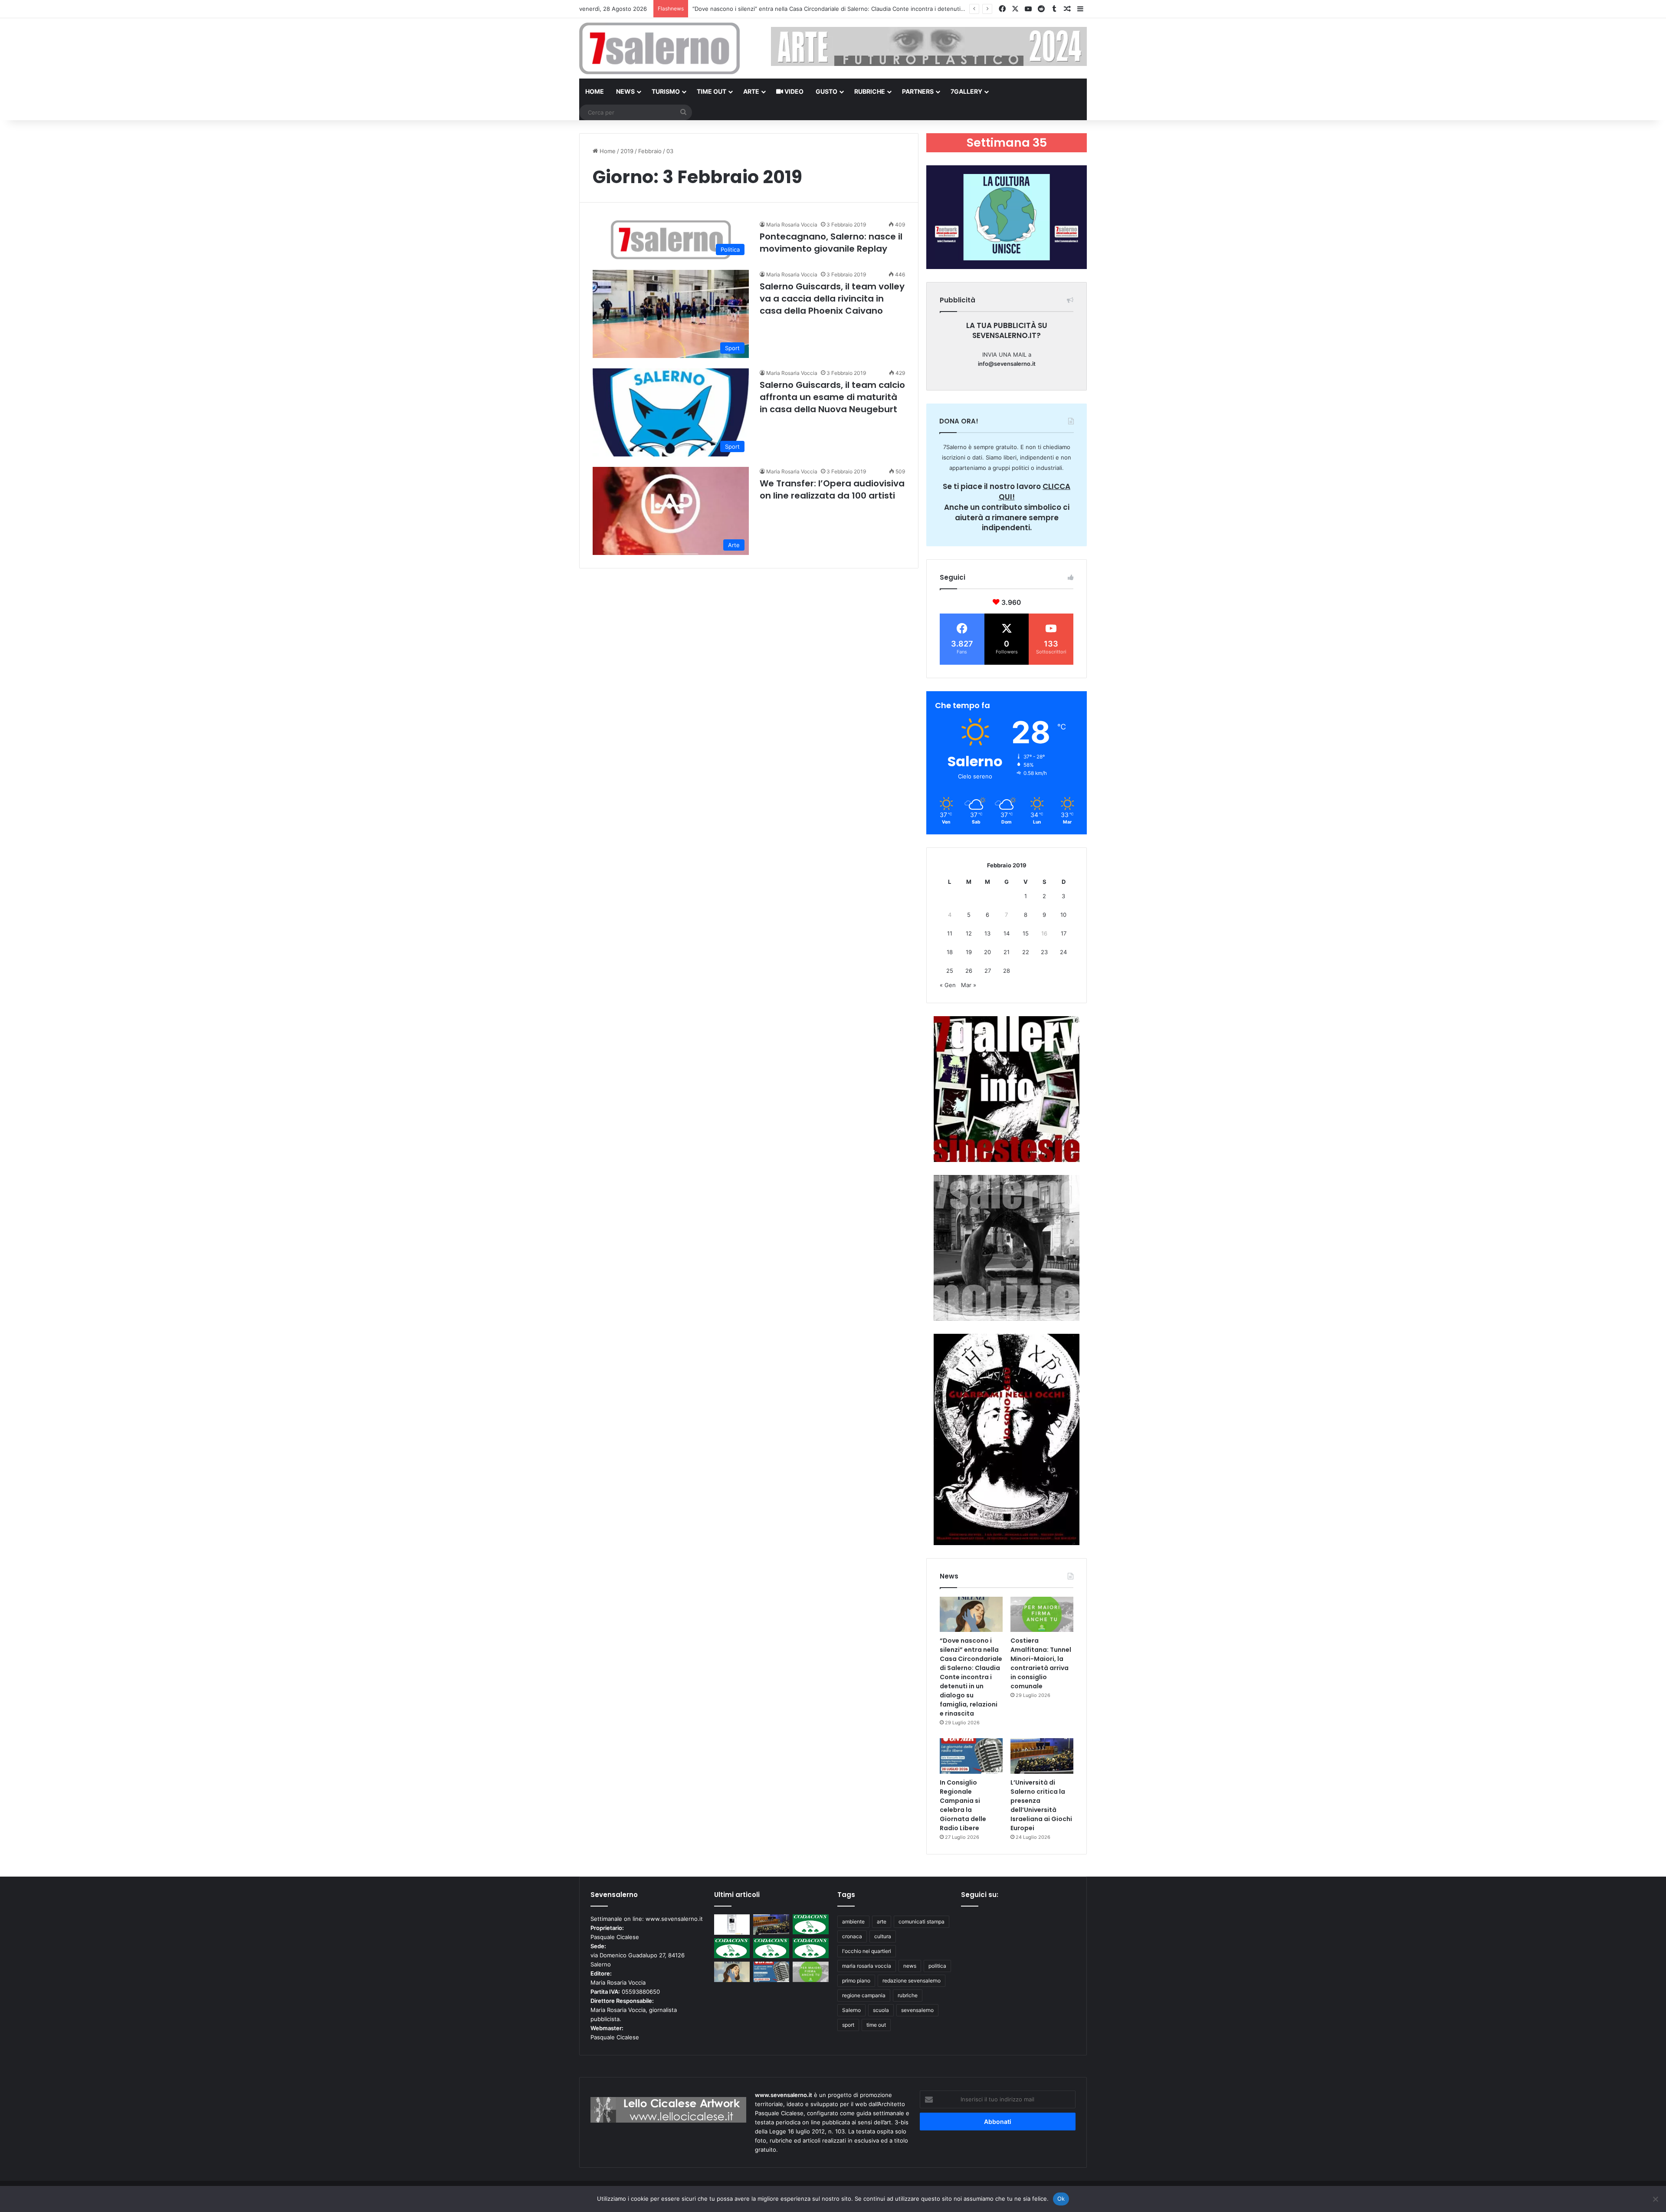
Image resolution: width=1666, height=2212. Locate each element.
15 (1026, 933)
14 (1007, 933)
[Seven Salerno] (659, 48)
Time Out (712, 91)
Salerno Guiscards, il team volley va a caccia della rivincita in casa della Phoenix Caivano (832, 299)
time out (876, 2025)
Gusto (826, 91)
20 (987, 952)
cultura (883, 1936)
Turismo (666, 91)
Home (595, 91)
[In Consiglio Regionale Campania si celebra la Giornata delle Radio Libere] (971, 1756)
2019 (627, 151)
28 (1007, 971)
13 (987, 933)
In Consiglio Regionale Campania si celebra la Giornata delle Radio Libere (963, 1805)
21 (1007, 952)
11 (950, 933)
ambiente (853, 1922)
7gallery (966, 91)
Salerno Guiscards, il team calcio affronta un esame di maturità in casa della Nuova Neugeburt (832, 397)
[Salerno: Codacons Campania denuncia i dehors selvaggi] (811, 1925)
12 (969, 933)
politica (937, 1966)
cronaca (852, 1936)
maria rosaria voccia (867, 1966)
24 (1063, 952)
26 (969, 971)
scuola (881, 2010)
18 (950, 952)
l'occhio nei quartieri (867, 1951)
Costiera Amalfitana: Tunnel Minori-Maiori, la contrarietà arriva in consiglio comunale (806, 9)
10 (1063, 915)
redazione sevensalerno (912, 1981)
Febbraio (650, 151)
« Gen (948, 985)
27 (988, 971)
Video (793, 91)
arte (882, 1922)
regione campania (864, 1995)
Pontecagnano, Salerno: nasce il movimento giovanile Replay (831, 243)
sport (848, 2025)
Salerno (851, 2010)
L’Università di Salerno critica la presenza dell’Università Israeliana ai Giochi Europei (1041, 1805)
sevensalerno (917, 2010)
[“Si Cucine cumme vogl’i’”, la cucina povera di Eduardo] (732, 1925)
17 (1064, 933)
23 (1044, 952)
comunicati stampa (922, 1922)
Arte (751, 91)
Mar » (969, 985)
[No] (1655, 2199)
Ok (1061, 2199)
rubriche (908, 1995)
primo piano (856, 1981)
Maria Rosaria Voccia (792, 225)
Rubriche (870, 91)
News (625, 91)
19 (969, 952)
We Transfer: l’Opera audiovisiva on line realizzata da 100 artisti (832, 489)
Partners (918, 91)
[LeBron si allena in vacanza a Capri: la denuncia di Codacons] (811, 1948)
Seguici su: (980, 1895)
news (910, 1966)
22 (1026, 952)
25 (950, 971)
